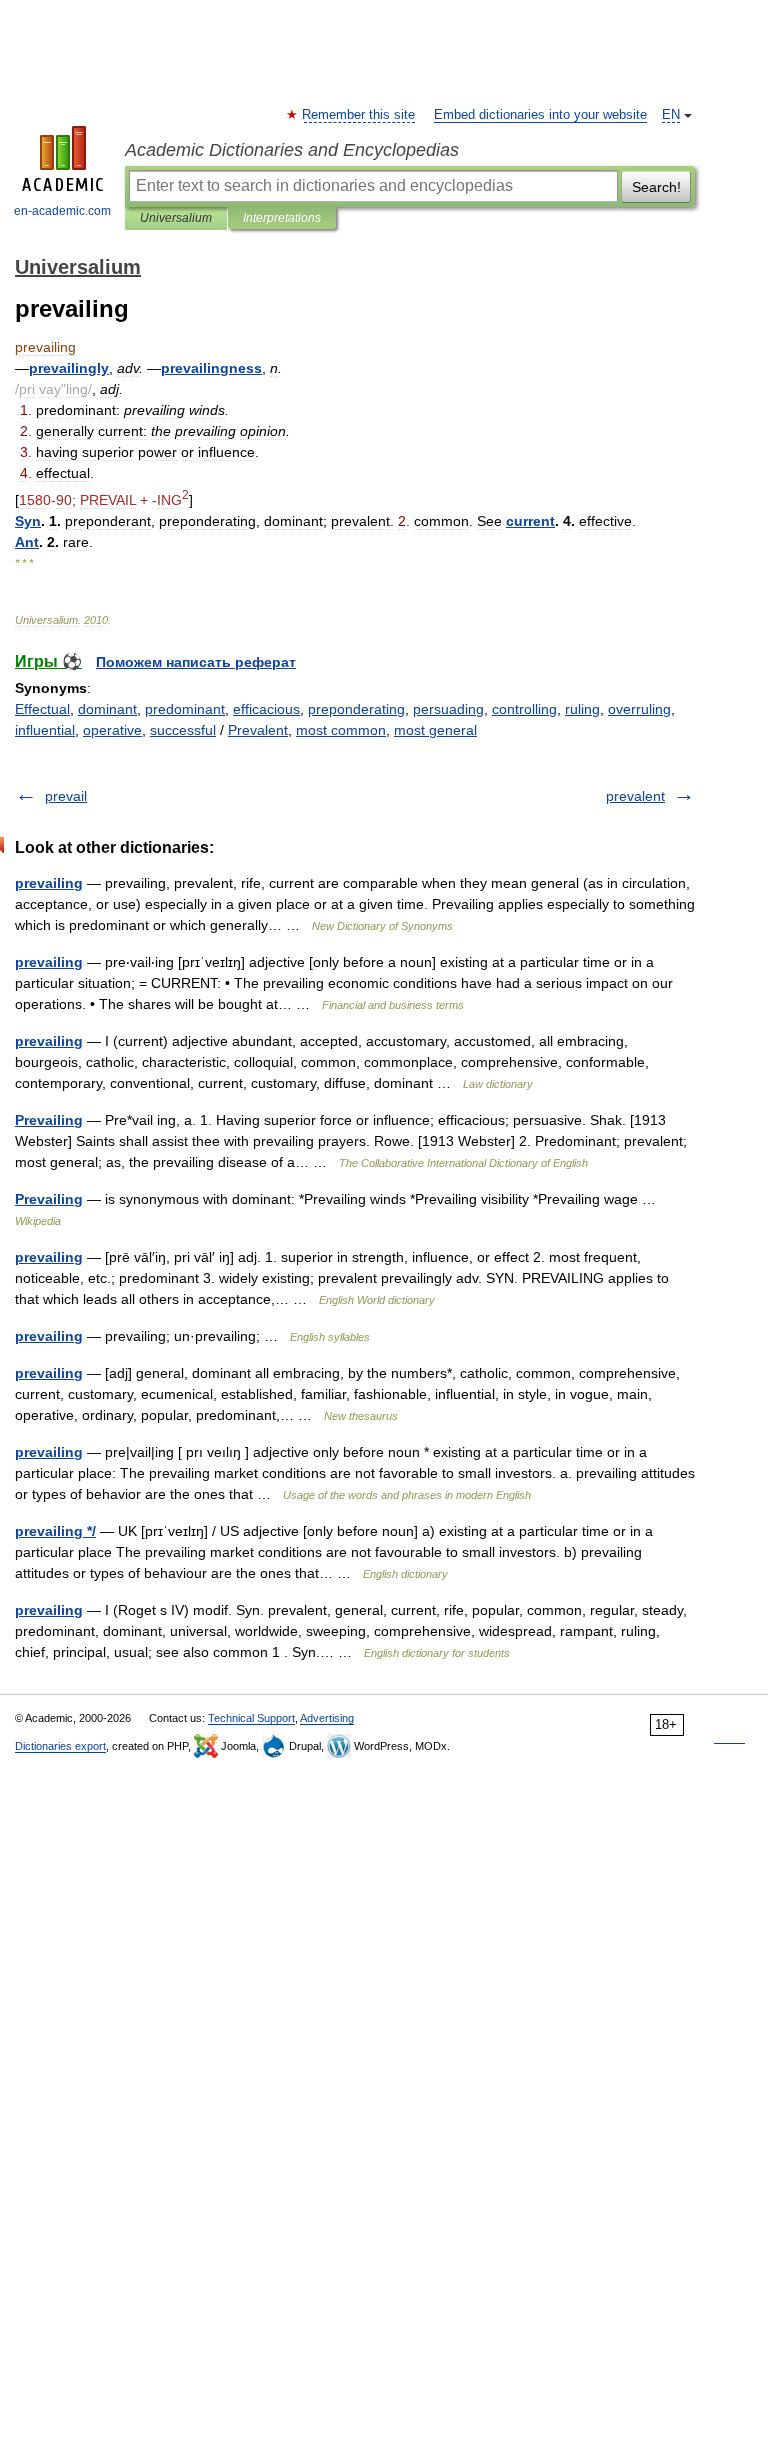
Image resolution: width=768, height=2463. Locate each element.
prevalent (635, 796)
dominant (107, 709)
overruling (639, 709)
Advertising (327, 1718)
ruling (582, 709)
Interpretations (282, 218)
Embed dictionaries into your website (540, 115)
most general (435, 730)
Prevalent (258, 730)
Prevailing (49, 1120)
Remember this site (359, 115)
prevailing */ (55, 1531)
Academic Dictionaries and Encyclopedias (292, 150)
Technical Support (251, 1718)
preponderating (356, 709)
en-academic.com (62, 211)
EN (671, 115)
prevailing (49, 883)
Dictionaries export (60, 1746)
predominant (185, 709)
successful (183, 730)
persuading (448, 709)
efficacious (266, 709)
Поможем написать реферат (196, 662)
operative (112, 730)
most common (341, 730)
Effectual (42, 709)
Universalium (176, 218)
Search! (656, 187)
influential (45, 730)
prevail (66, 796)
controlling (524, 709)
